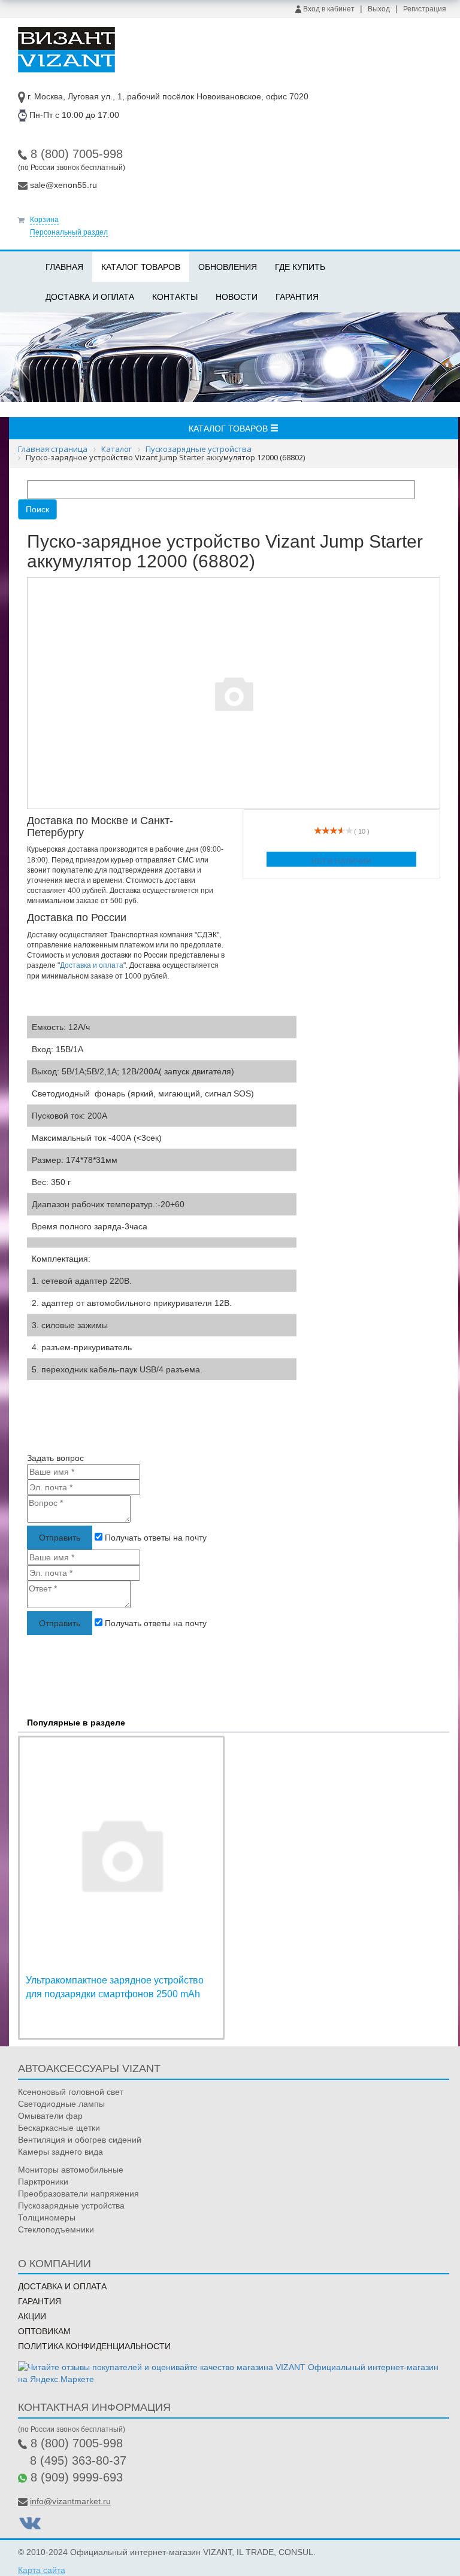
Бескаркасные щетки (59, 2128)
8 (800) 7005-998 (77, 154)
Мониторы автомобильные (71, 2170)
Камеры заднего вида (60, 2152)
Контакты (175, 297)
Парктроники (43, 2182)
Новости (237, 297)
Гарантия (297, 297)
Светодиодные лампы (61, 2104)
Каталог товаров (141, 267)
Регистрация (425, 9)
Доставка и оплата (90, 297)
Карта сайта (42, 2570)
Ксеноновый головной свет (71, 2092)
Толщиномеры (47, 2217)
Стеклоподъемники (56, 2229)
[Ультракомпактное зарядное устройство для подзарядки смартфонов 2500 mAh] (121, 1854)
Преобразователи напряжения (78, 2194)
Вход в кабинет (328, 9)
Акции (32, 2316)
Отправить (60, 1538)
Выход (379, 9)
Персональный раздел (69, 232)
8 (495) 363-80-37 (78, 2460)
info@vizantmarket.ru (70, 2501)
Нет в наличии (341, 861)
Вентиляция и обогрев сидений (80, 2140)
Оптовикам (44, 2331)
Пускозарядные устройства (71, 2206)
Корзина (44, 220)
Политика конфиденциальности (94, 2346)
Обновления (228, 267)
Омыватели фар (50, 2116)
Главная (64, 267)
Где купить (300, 267)
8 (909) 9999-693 (77, 2477)
